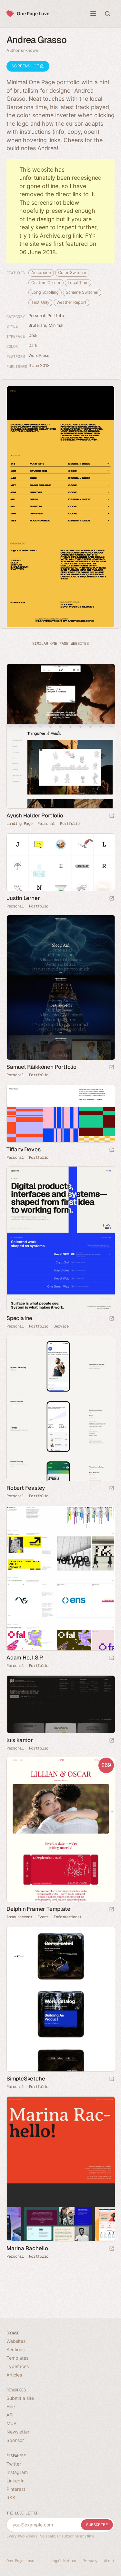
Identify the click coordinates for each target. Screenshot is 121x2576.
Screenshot (26, 66)
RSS (11, 2497)
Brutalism (37, 325)
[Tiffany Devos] (60, 1114)
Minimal (56, 325)
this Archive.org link (55, 236)
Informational (68, 1917)
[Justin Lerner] (60, 862)
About (109, 2561)
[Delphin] (60, 1830)
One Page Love (33, 13)
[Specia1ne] (60, 1239)
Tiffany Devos (23, 1149)
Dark (33, 345)
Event (43, 1917)
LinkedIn (15, 2481)
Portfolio (56, 316)
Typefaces (18, 2366)
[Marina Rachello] (60, 2169)
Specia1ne (19, 1318)
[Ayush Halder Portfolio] (60, 736)
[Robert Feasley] (60, 1409)
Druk (33, 335)
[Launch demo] (112, 1910)
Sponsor (15, 2440)
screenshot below (55, 203)
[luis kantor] (60, 1704)
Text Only (40, 302)
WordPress (39, 355)
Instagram (17, 2472)
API (10, 2415)
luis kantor (20, 1740)
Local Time (78, 283)
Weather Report (71, 302)
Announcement (19, 1917)
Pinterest (16, 2489)
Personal (37, 316)
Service (61, 1326)
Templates (17, 2358)
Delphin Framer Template (38, 1909)
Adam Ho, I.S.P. (25, 1658)
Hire (11, 2406)
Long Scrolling (45, 292)
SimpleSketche (26, 2079)
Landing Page (19, 824)
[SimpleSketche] (60, 1999)
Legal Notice (63, 2561)
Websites (16, 2341)
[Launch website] (112, 816)
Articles (14, 2375)
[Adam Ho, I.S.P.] (60, 1578)
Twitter (14, 2464)
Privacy (90, 2561)
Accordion (41, 273)
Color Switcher (72, 273)
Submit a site (20, 2398)
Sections (15, 2349)
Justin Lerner (23, 898)
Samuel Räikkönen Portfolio (41, 1067)
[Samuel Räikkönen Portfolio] (60, 988)
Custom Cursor (46, 283)
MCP (11, 2423)
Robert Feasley (26, 1488)
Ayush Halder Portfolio (35, 815)
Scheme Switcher (82, 292)
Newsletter (18, 2432)
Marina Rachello (27, 2248)
